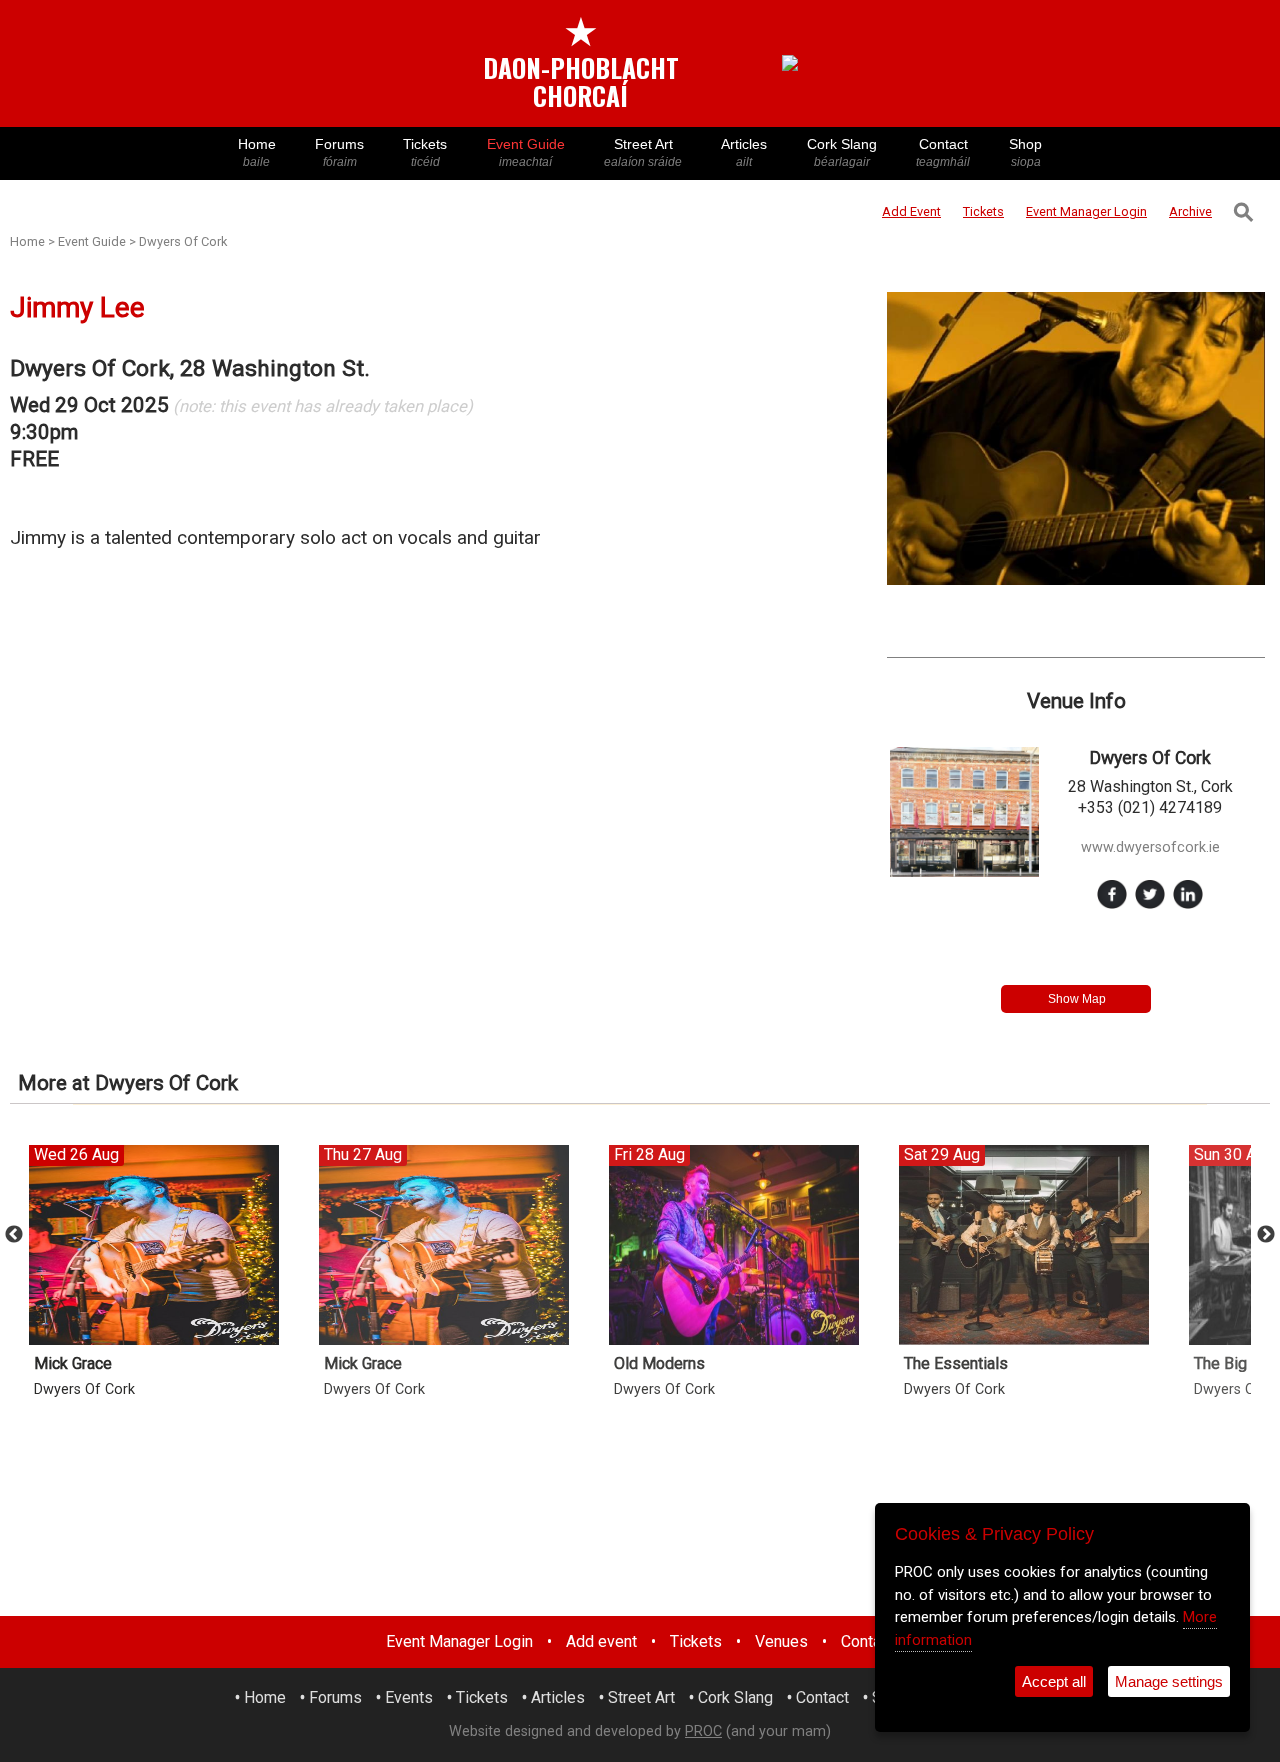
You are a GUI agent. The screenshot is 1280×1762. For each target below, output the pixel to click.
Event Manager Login (459, 1641)
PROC (703, 1731)
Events (409, 1697)
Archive (1190, 211)
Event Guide (526, 152)
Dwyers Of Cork (183, 241)
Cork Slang (842, 152)
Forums (339, 152)
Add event (601, 1641)
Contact (943, 152)
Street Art (643, 152)
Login (1086, 211)
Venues (781, 1641)
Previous (14, 1235)
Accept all (1054, 1681)
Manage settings (1169, 1681)
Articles (744, 152)
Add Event (911, 211)
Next (1266, 1235)
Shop (1025, 152)
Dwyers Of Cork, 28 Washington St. (190, 368)
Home (257, 152)
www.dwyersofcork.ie (1150, 847)
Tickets (425, 152)
